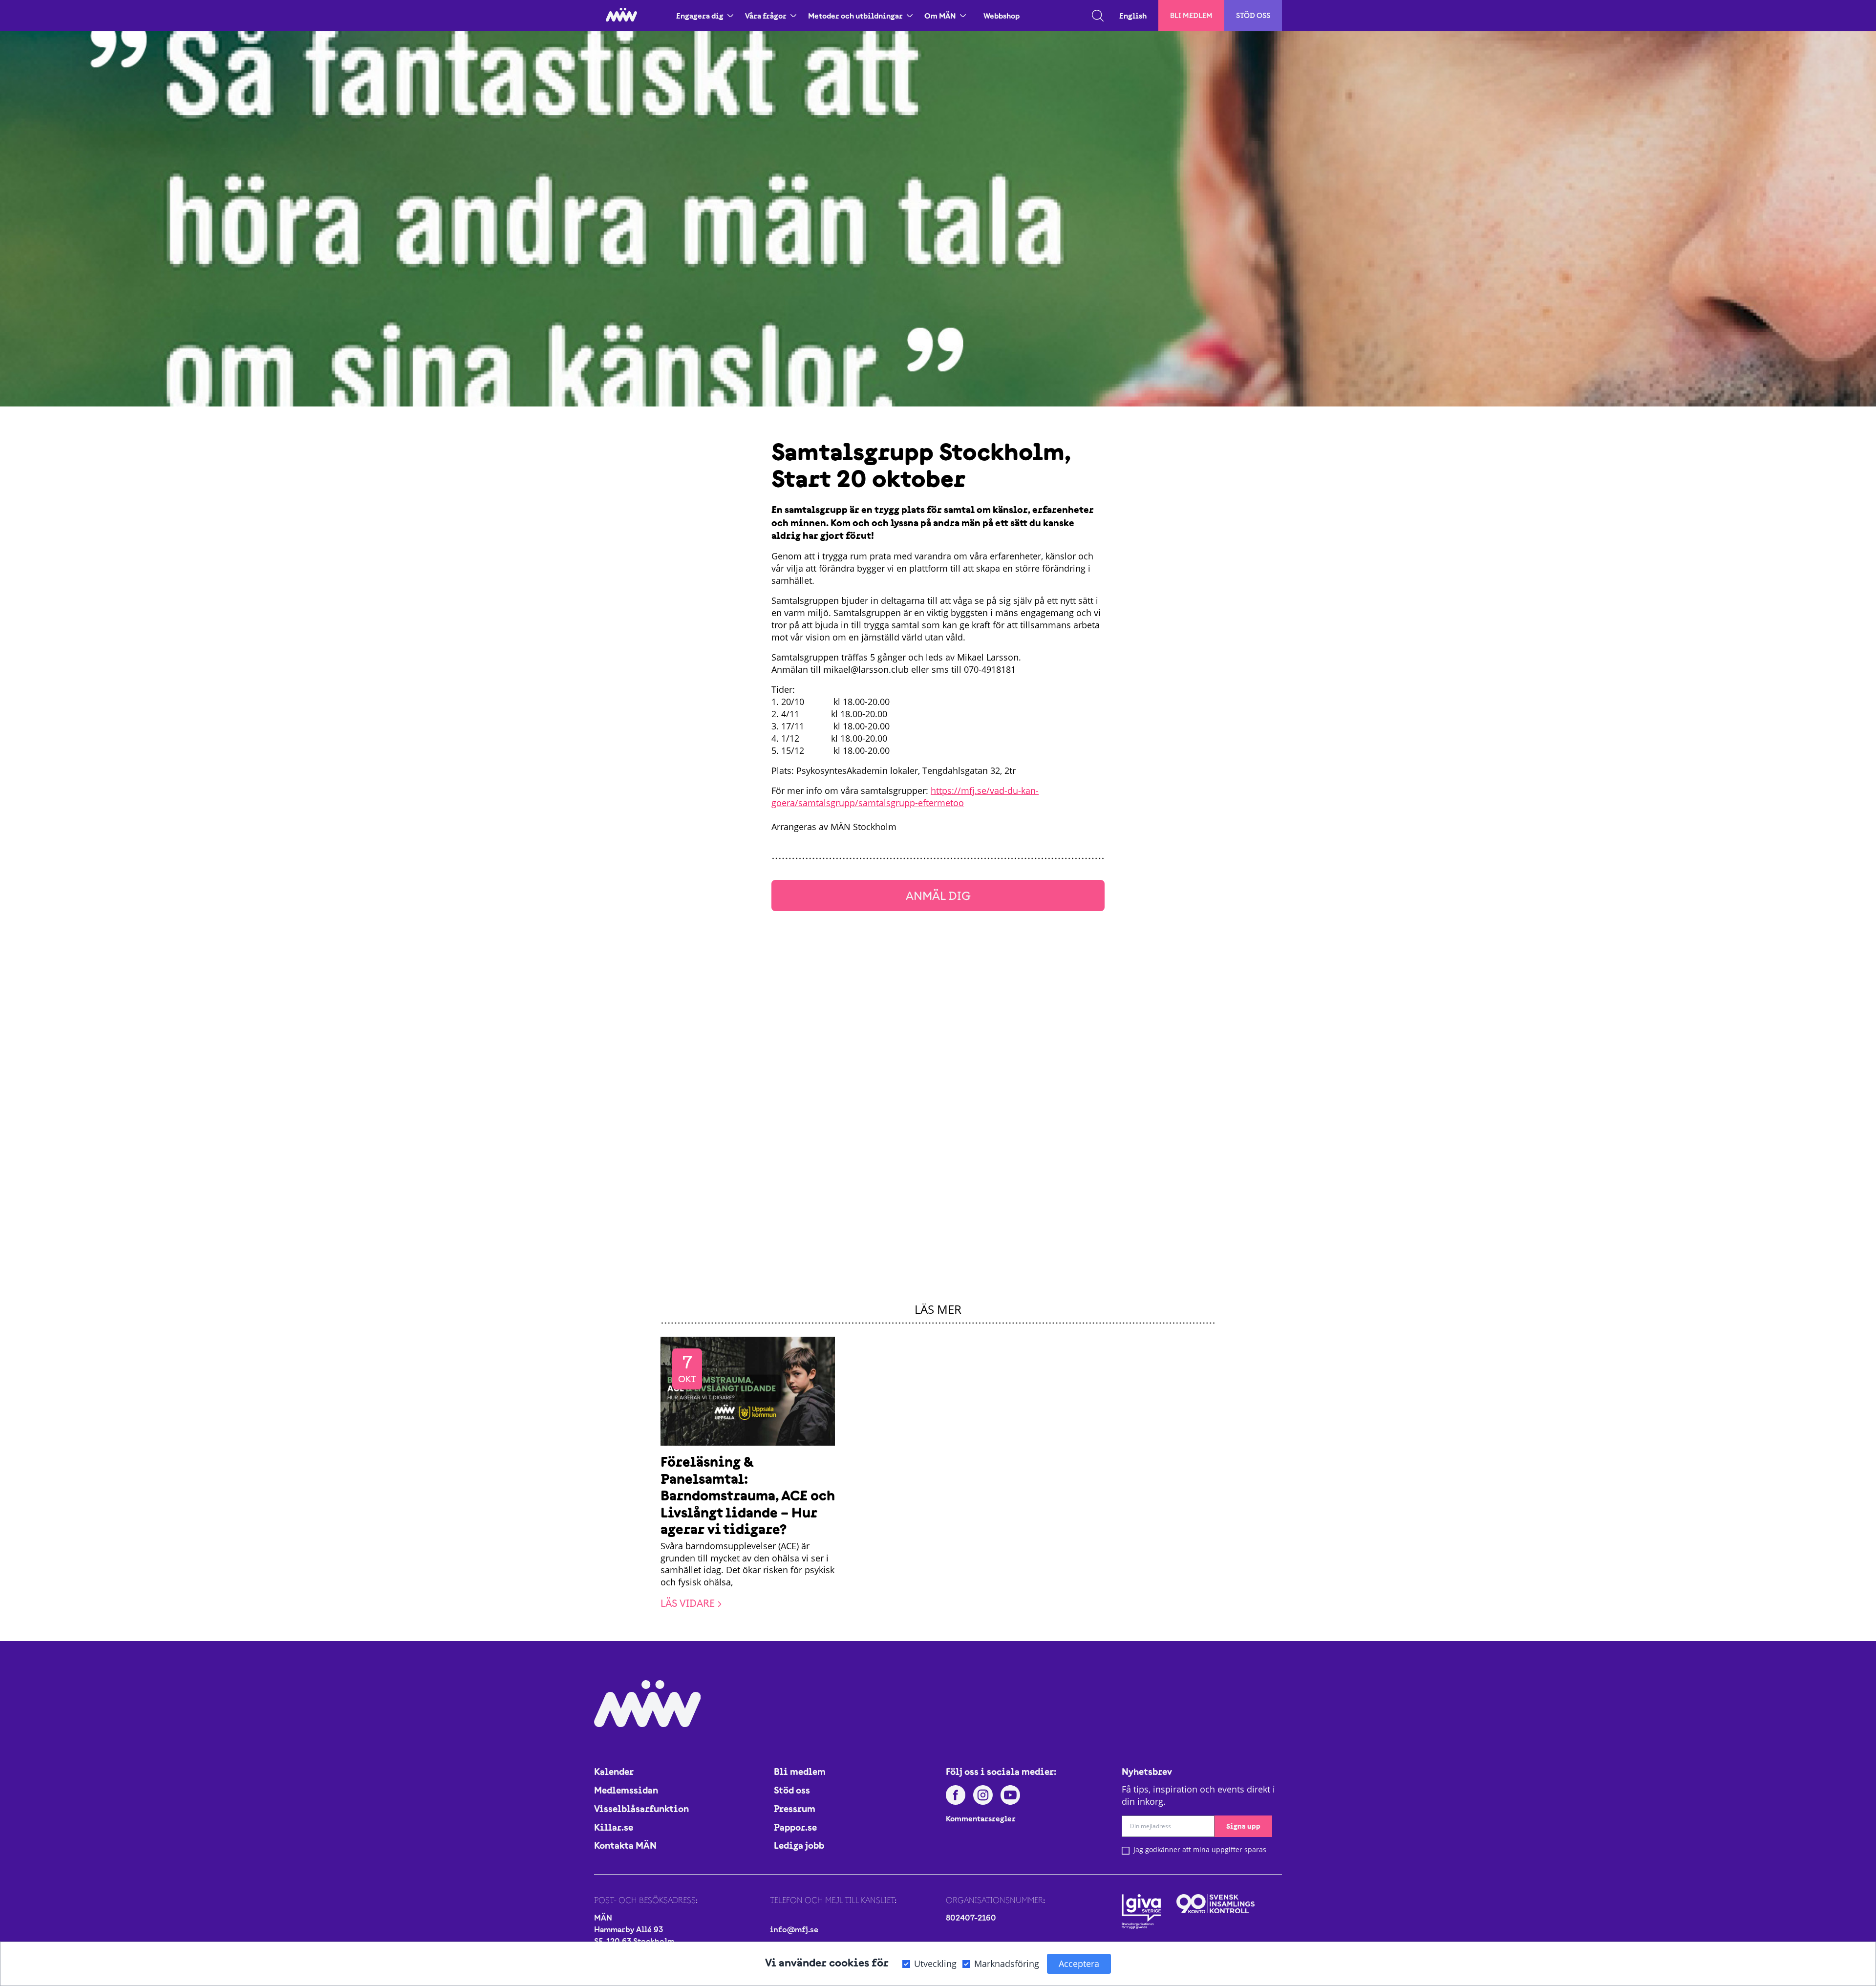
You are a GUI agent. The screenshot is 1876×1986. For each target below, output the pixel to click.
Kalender (614, 1772)
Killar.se (614, 1827)
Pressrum (795, 1809)
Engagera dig (700, 16)
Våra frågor (766, 16)
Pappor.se (795, 1827)
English (1133, 16)
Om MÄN (940, 16)
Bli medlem (1191, 15)
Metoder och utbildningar (855, 16)
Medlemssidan (626, 1790)
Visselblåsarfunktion (641, 1809)
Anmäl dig (938, 895)
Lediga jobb (799, 1845)
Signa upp (1243, 1826)
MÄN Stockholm (863, 827)
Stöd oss (1253, 15)
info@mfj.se (794, 1929)
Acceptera (1079, 1964)
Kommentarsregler (981, 1818)
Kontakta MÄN (625, 1845)
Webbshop (1002, 16)
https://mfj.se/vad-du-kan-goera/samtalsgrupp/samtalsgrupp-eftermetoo (905, 797)
